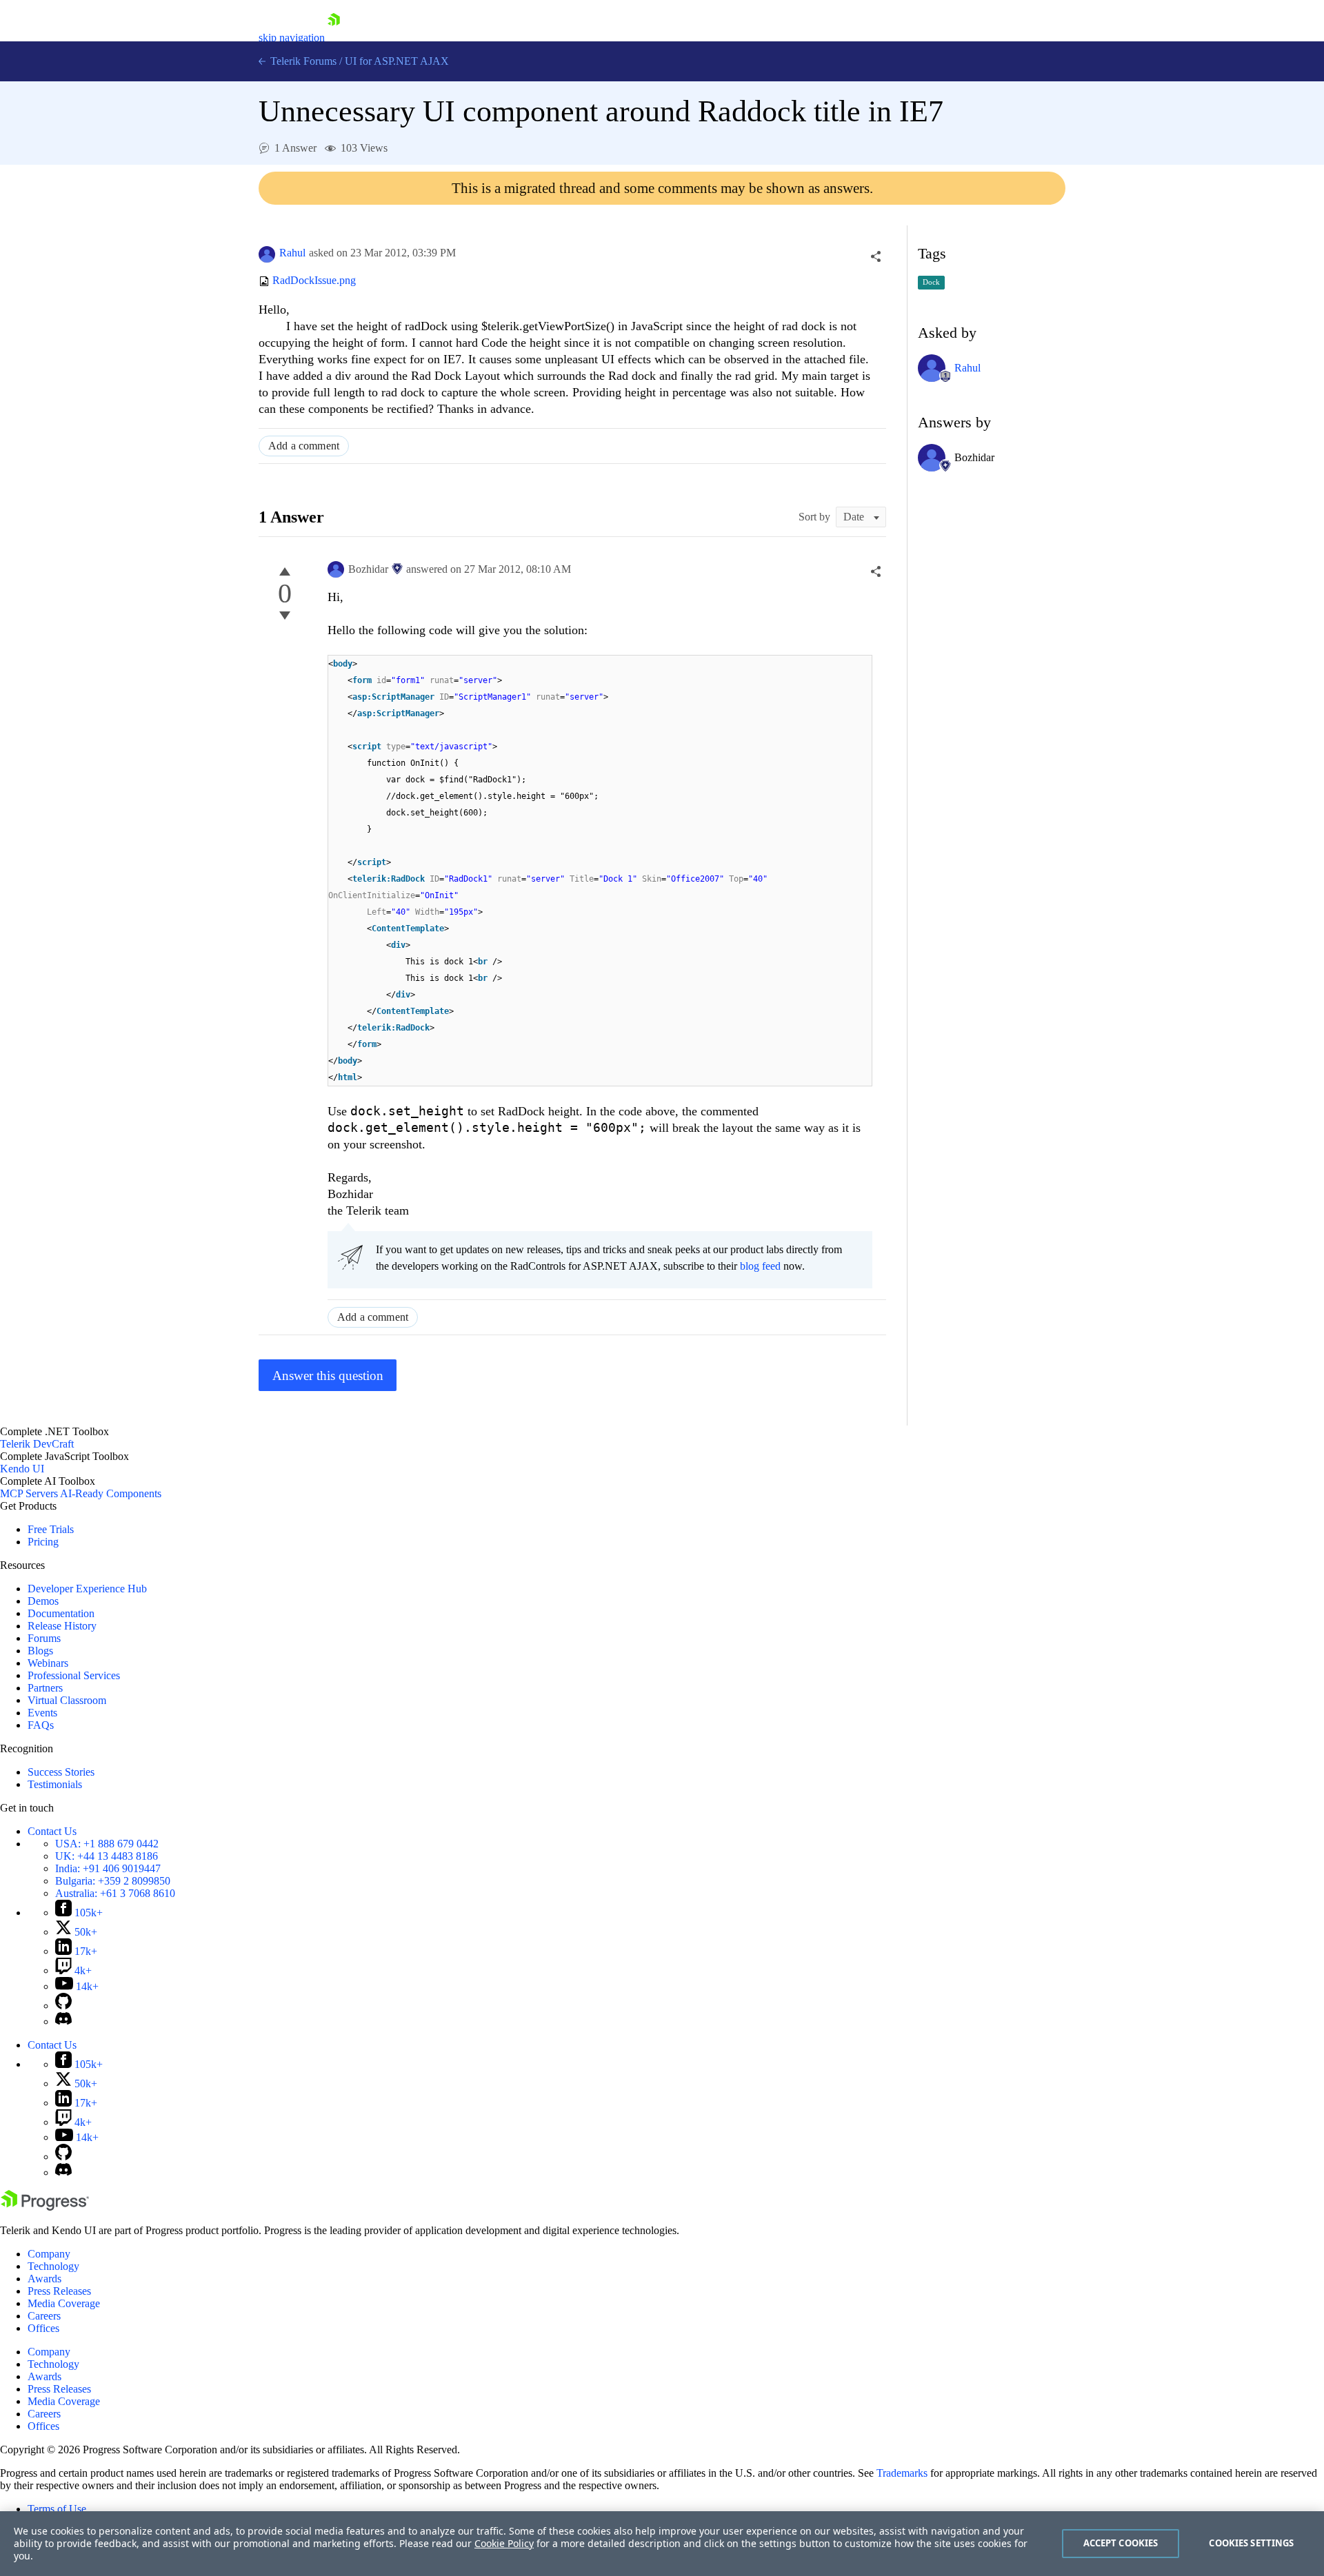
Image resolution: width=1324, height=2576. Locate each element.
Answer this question (328, 1376)
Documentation (61, 1613)
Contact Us (52, 1831)
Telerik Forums (302, 61)
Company (49, 2254)
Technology (53, 2266)
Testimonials (55, 1784)
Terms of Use (57, 2509)
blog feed (760, 1266)
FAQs (41, 1725)
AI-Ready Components (111, 1493)
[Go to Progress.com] (45, 2207)
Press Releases (59, 2291)
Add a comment (304, 446)
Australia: (115, 1893)
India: (108, 1868)
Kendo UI (22, 1469)
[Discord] (63, 2021)
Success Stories (61, 1772)
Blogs (40, 1651)
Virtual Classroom (67, 1700)
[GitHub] (63, 2006)
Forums (44, 1638)
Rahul (292, 253)
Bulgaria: (113, 1881)
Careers (44, 2316)
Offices (43, 2328)
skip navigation (292, 38)
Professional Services (74, 1675)
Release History (62, 1626)
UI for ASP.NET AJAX (397, 61)
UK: (107, 1856)
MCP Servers (29, 1493)
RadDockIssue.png (314, 281)
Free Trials (51, 1529)
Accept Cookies (1121, 2543)
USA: (107, 1844)
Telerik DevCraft (37, 1444)
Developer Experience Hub (87, 1589)
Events (42, 1713)
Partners (45, 1688)
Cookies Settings (1251, 2543)
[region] (662, 2544)
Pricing (43, 1542)
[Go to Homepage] (334, 38)
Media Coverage (64, 2303)
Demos (43, 1601)
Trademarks (902, 2473)
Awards (44, 2279)
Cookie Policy (504, 2543)
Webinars (48, 1663)
